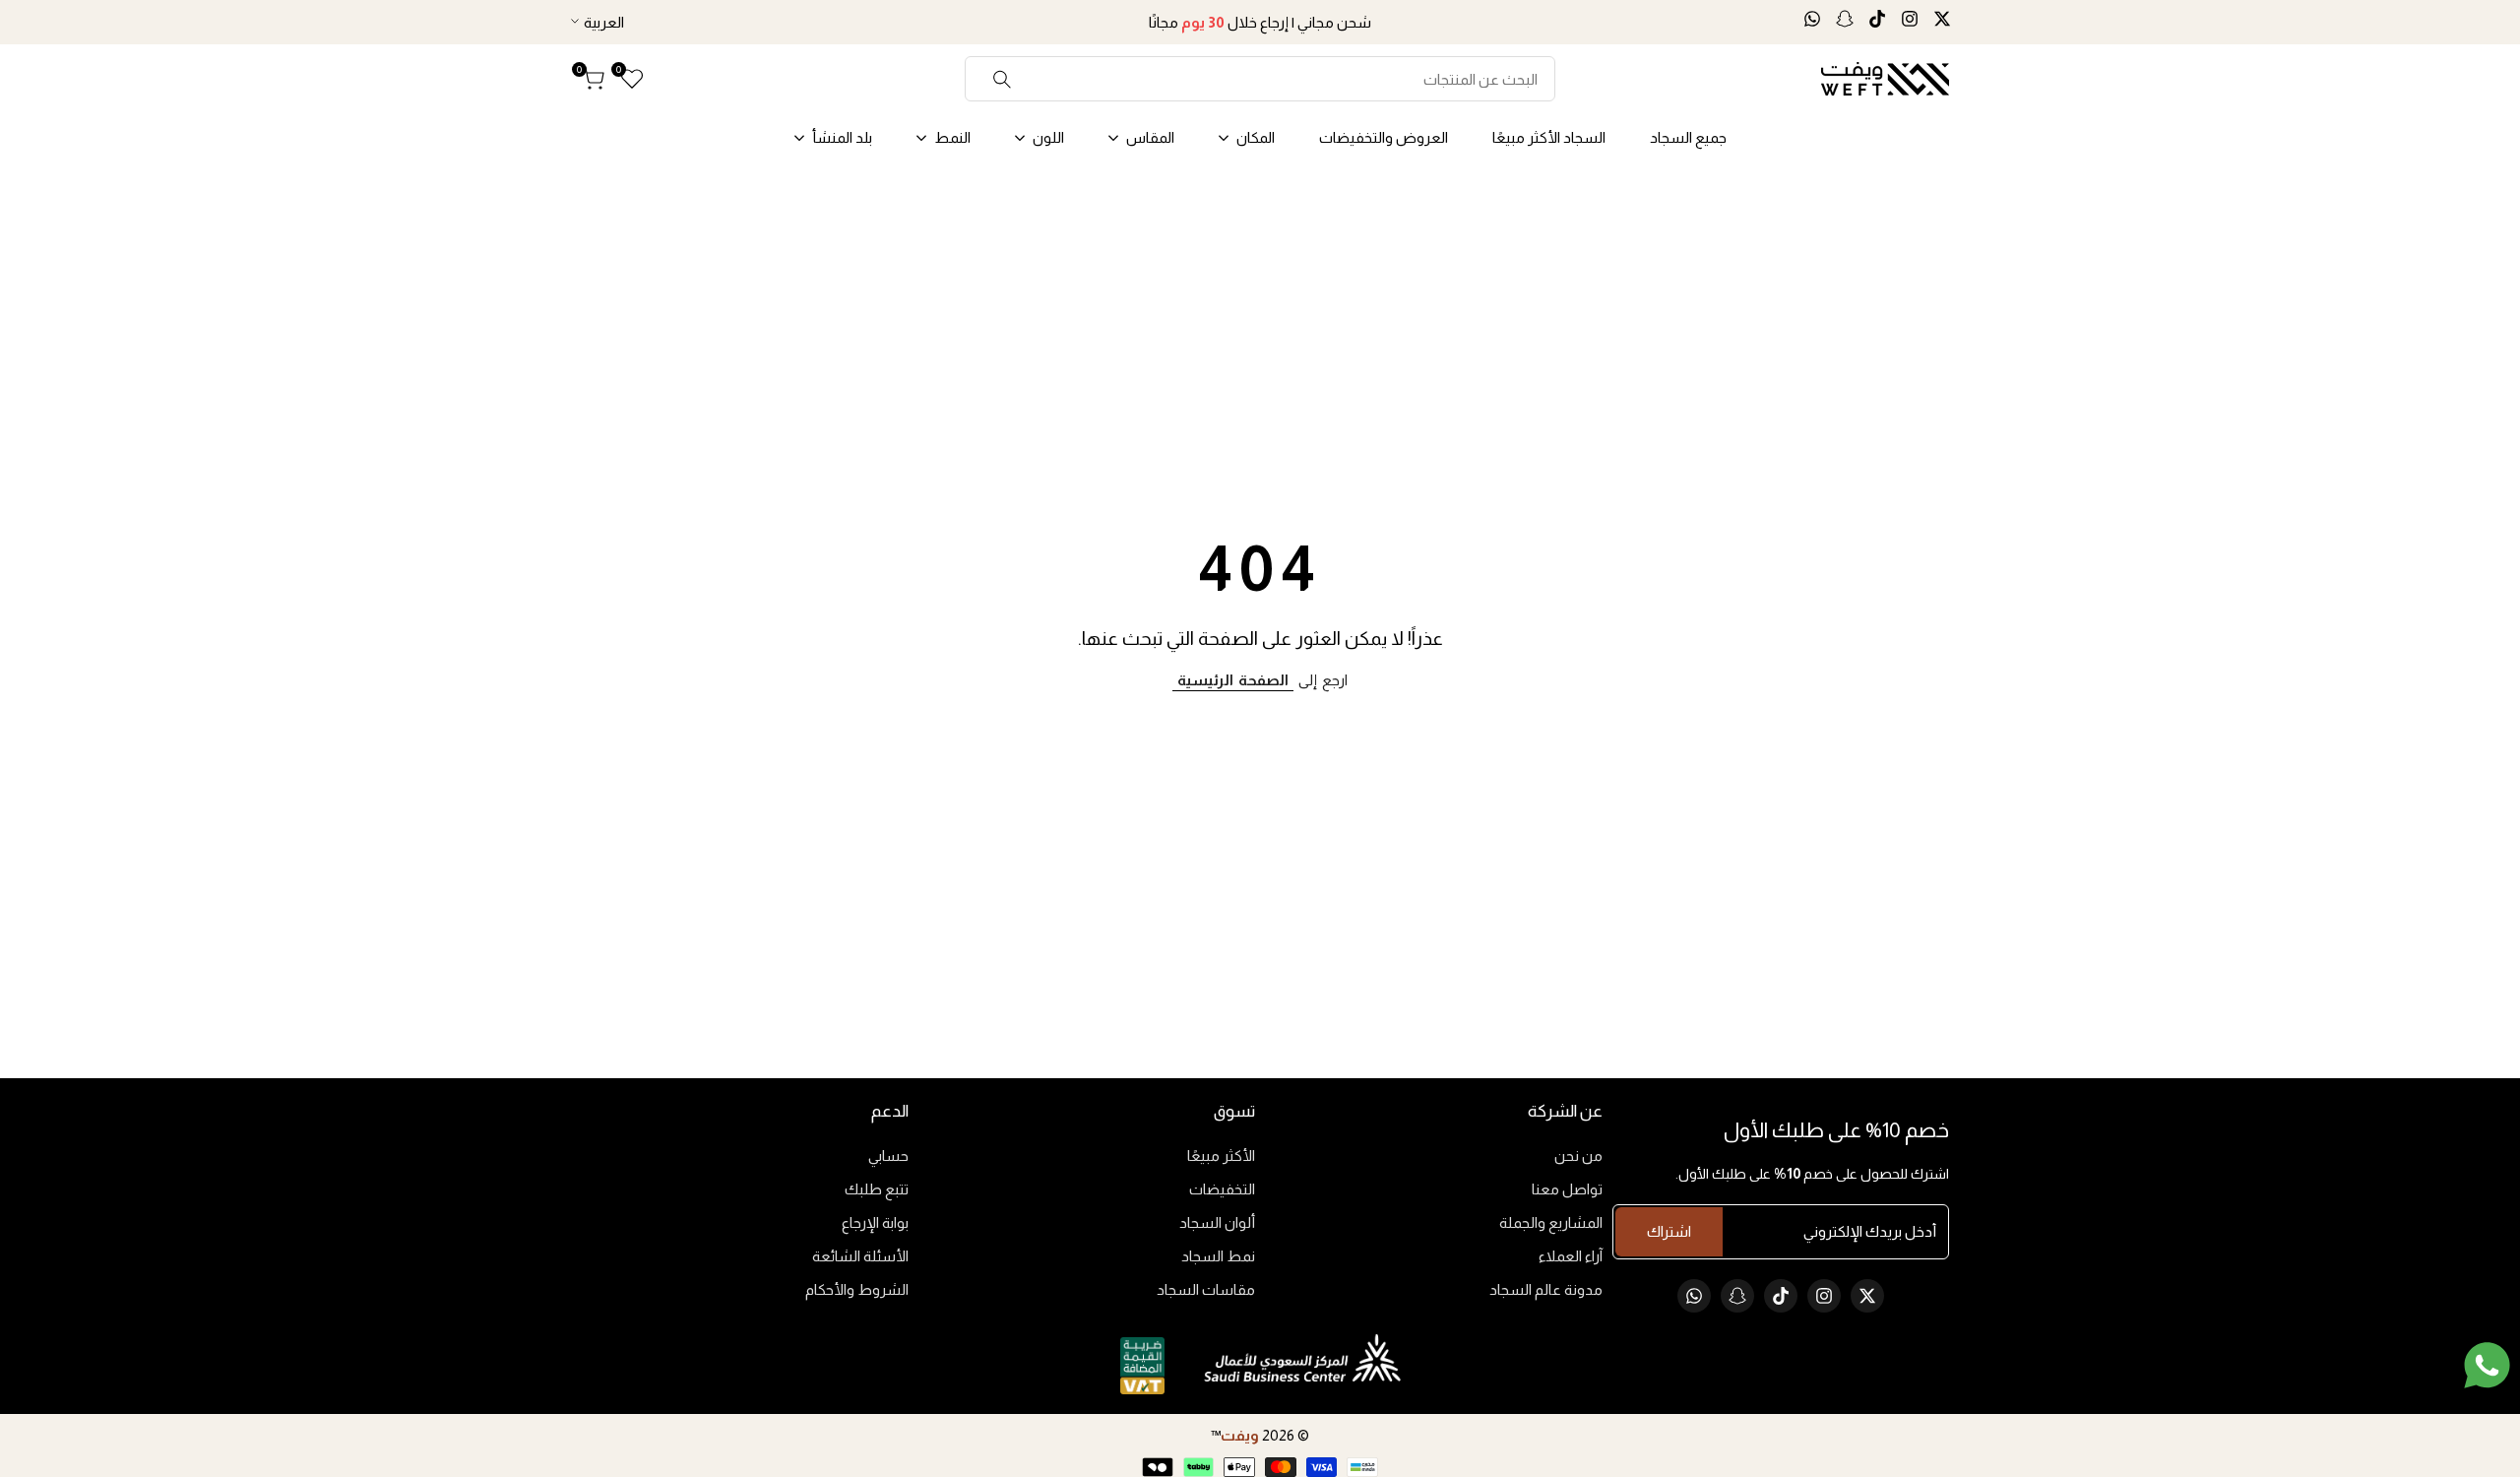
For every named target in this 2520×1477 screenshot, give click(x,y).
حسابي (888, 1156)
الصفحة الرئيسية (1233, 680)
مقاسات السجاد (1206, 1289)
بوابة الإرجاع (875, 1222)
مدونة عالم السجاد (1546, 1289)
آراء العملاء (1571, 1256)
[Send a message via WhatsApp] (2487, 1365)
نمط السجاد (1218, 1256)
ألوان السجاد (1217, 1222)
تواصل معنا (1567, 1189)
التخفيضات (1222, 1189)
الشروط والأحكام (857, 1289)
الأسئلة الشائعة (860, 1256)
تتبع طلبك (877, 1189)
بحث (1003, 79)
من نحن (1578, 1156)
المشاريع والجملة (1551, 1222)
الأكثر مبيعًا (1221, 1156)
